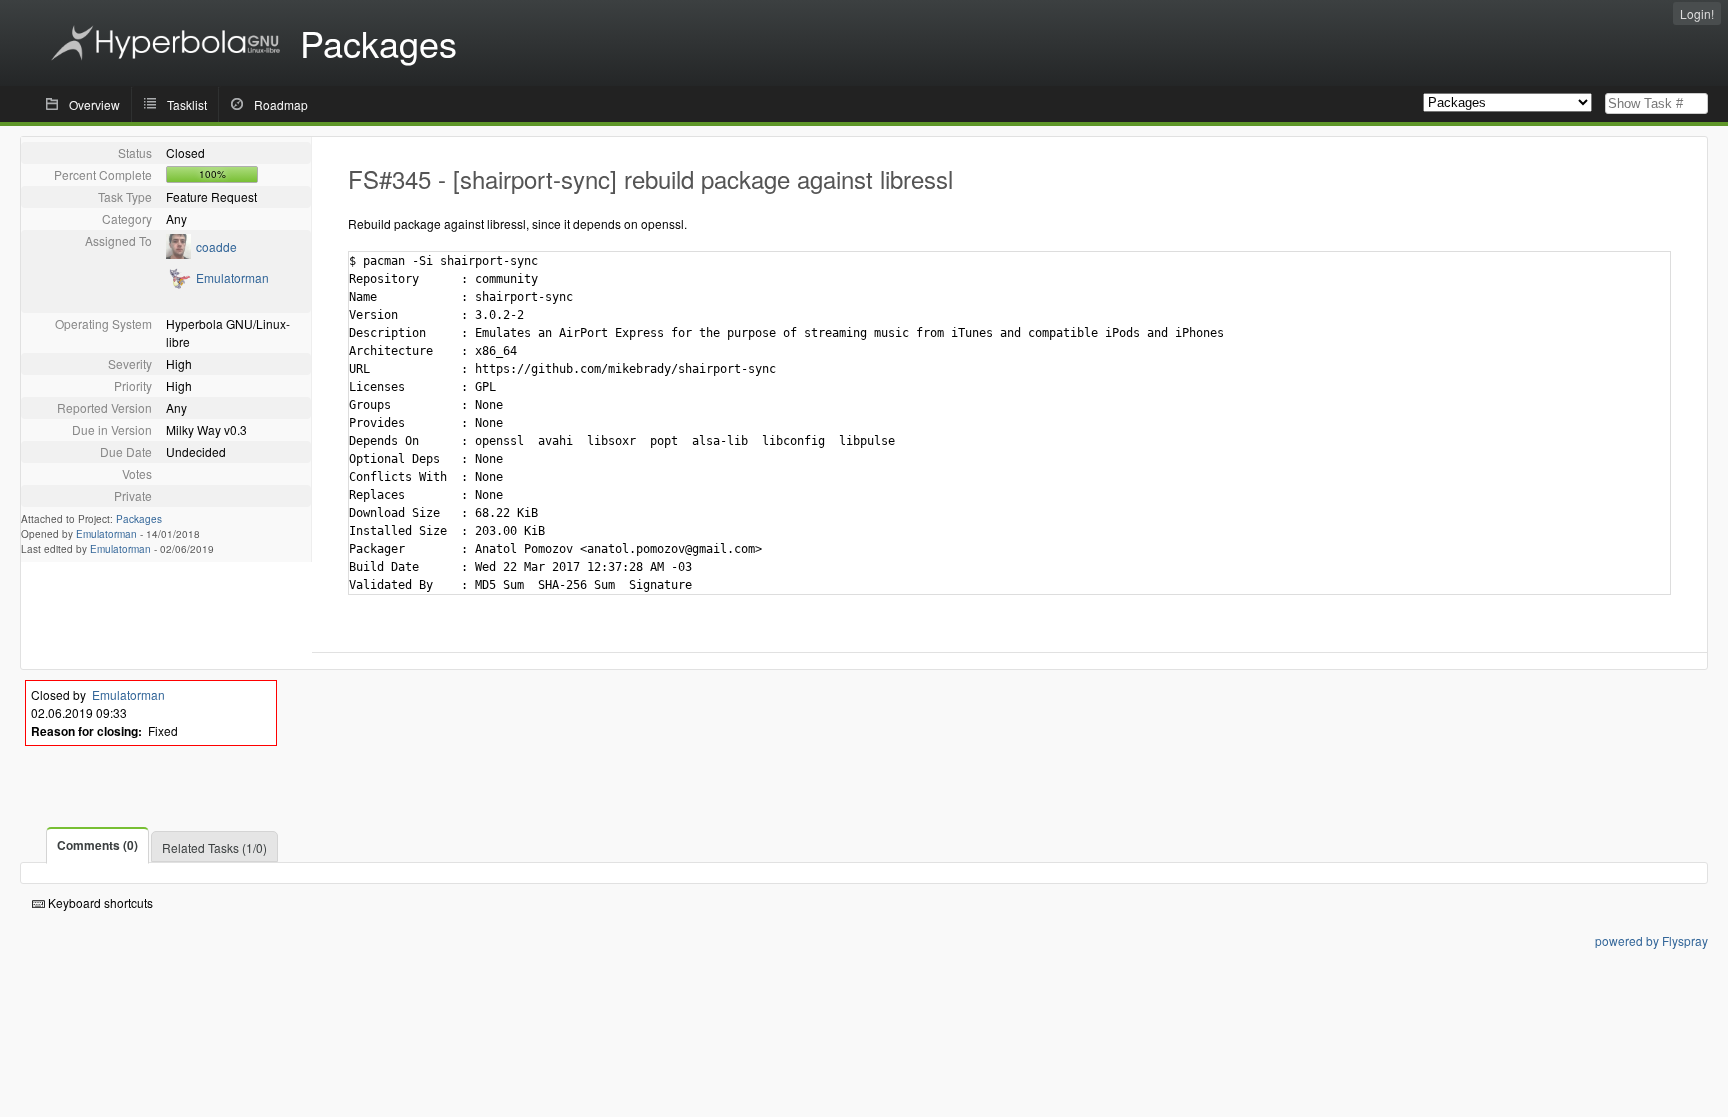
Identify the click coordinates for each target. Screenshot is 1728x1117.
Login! (1697, 13)
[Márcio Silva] (178, 253)
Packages (139, 519)
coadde (216, 246)
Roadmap (281, 104)
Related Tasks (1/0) (214, 847)
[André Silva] (178, 284)
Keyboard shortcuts (99, 902)
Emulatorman (232, 277)
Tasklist (187, 104)
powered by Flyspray (1651, 940)
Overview (94, 104)
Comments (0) (97, 845)
